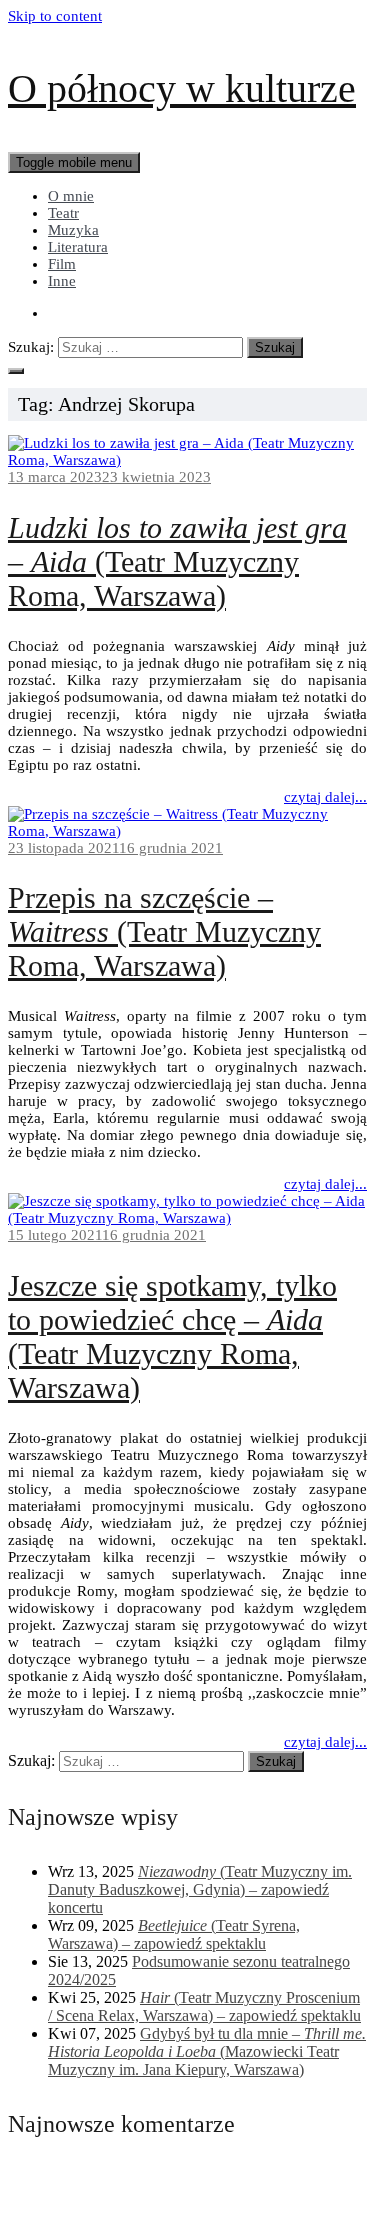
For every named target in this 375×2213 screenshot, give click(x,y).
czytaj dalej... (325, 797)
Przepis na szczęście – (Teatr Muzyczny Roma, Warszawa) (164, 931)
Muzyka (73, 230)
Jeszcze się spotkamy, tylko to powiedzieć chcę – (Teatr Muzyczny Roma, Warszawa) (172, 1336)
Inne (62, 281)
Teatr (63, 213)
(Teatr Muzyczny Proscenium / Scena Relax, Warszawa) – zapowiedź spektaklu (204, 2006)
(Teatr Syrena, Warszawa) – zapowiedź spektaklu (174, 1934)
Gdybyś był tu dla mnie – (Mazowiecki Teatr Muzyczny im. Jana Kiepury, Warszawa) (207, 2051)
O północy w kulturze (182, 88)
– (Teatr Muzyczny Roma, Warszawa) (177, 561)
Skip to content (55, 16)
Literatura (78, 247)
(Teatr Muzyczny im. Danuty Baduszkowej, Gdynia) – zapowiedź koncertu (200, 1889)
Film (62, 264)
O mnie (71, 196)
